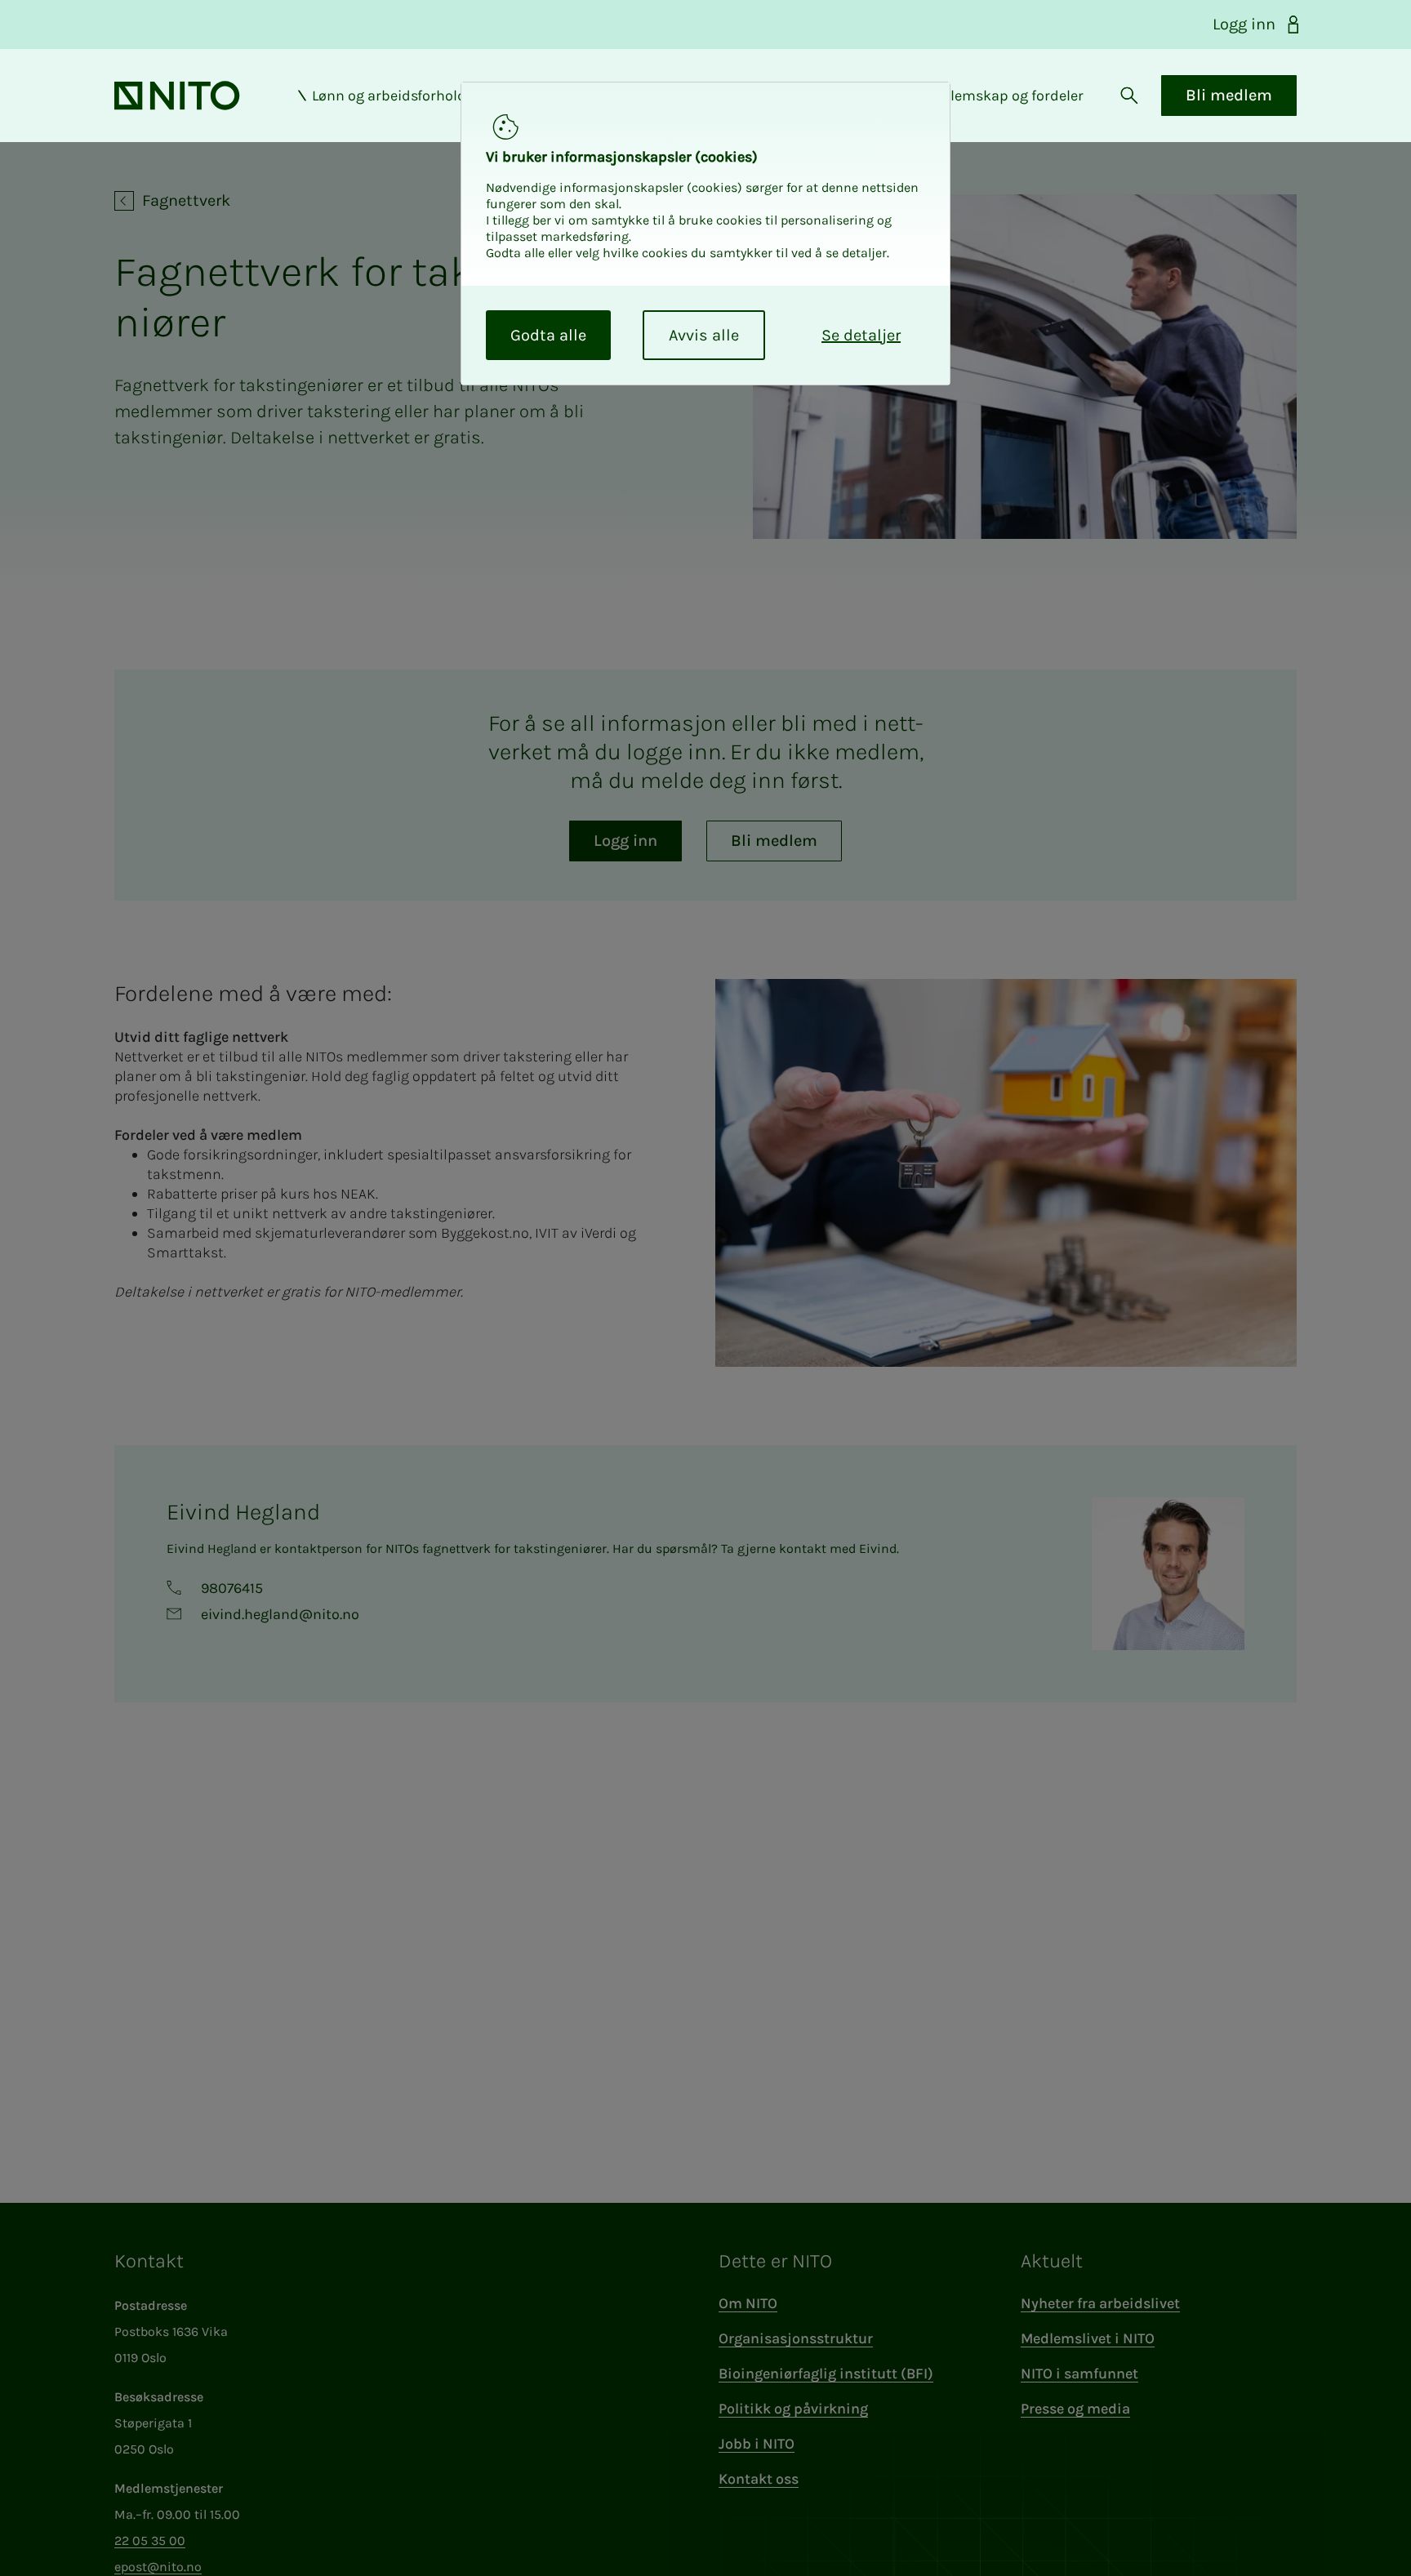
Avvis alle (704, 335)
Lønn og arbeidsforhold (389, 96)
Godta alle (548, 335)
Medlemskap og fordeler (1003, 96)
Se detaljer (861, 335)
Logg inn (1244, 24)
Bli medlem (1229, 95)
